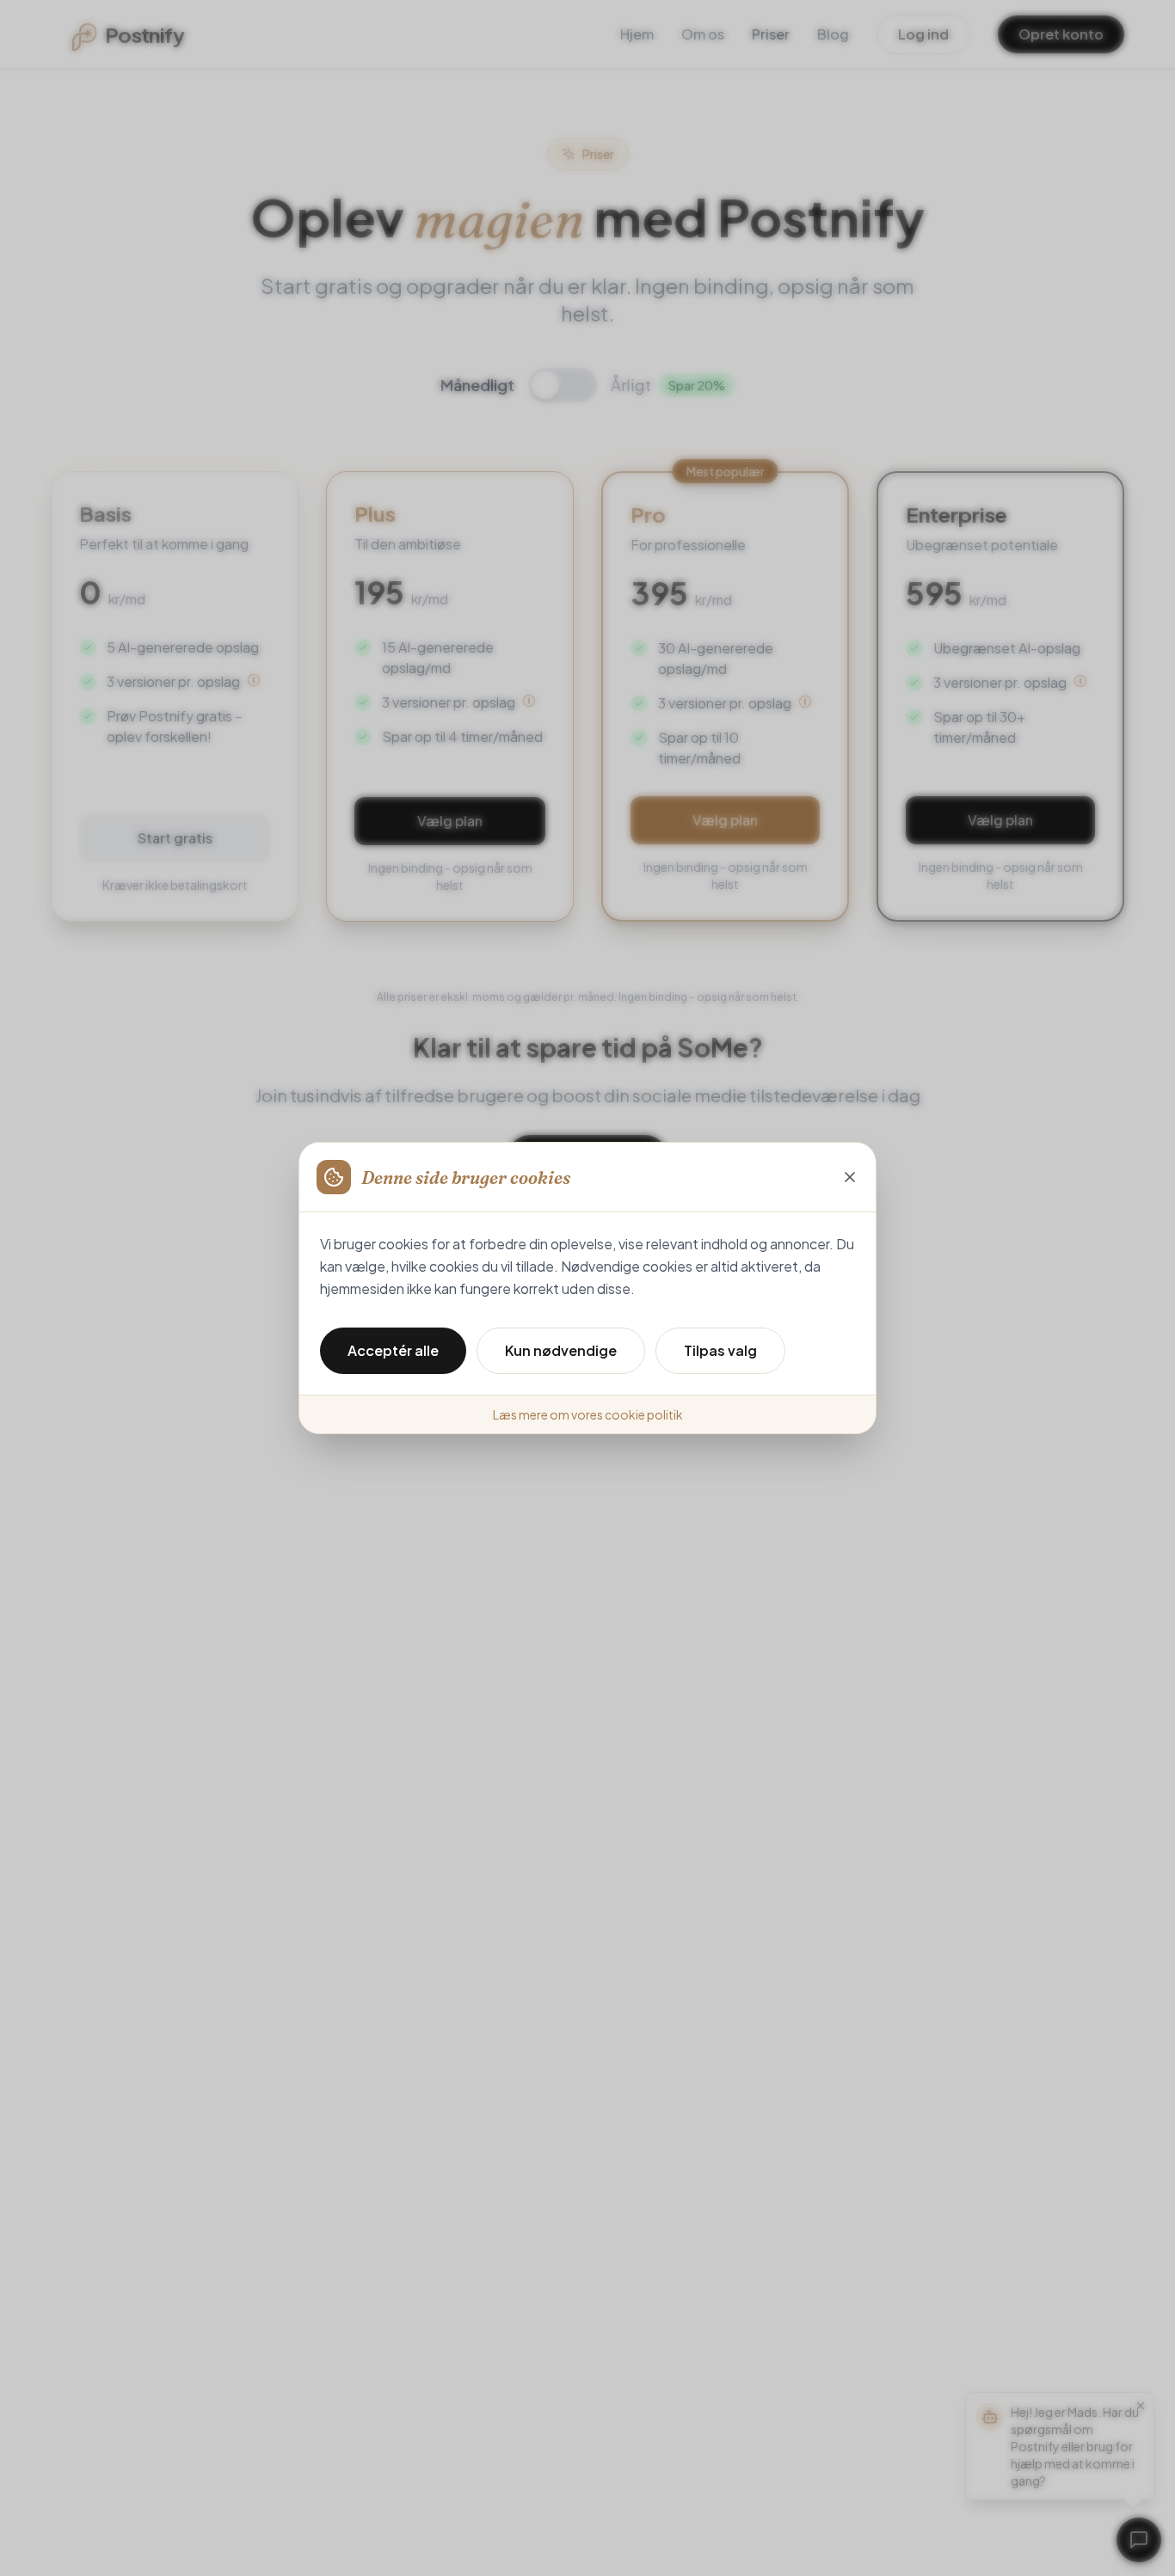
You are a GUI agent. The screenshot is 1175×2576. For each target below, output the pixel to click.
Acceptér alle (393, 1350)
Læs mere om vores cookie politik (588, 1414)
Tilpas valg (720, 1350)
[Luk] (850, 1177)
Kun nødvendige (561, 1350)
